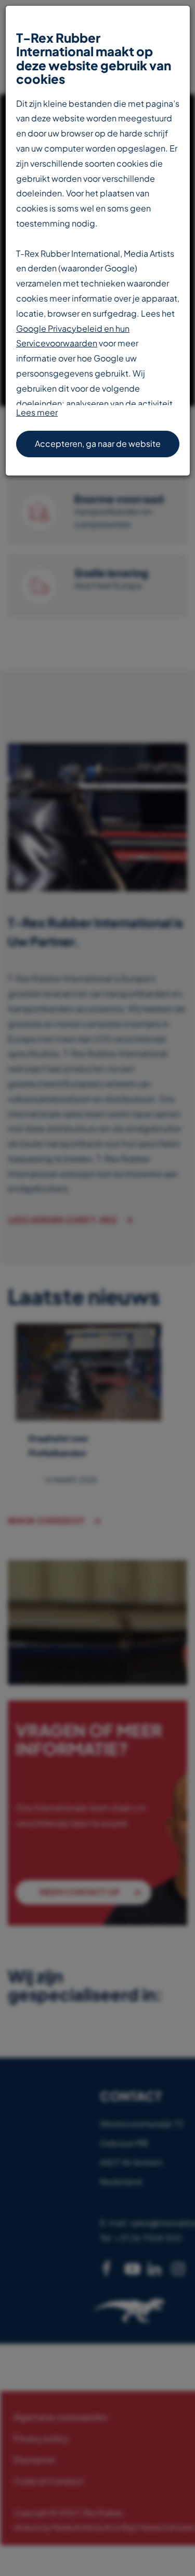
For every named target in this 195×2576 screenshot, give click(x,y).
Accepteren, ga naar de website (98, 443)
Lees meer (37, 412)
